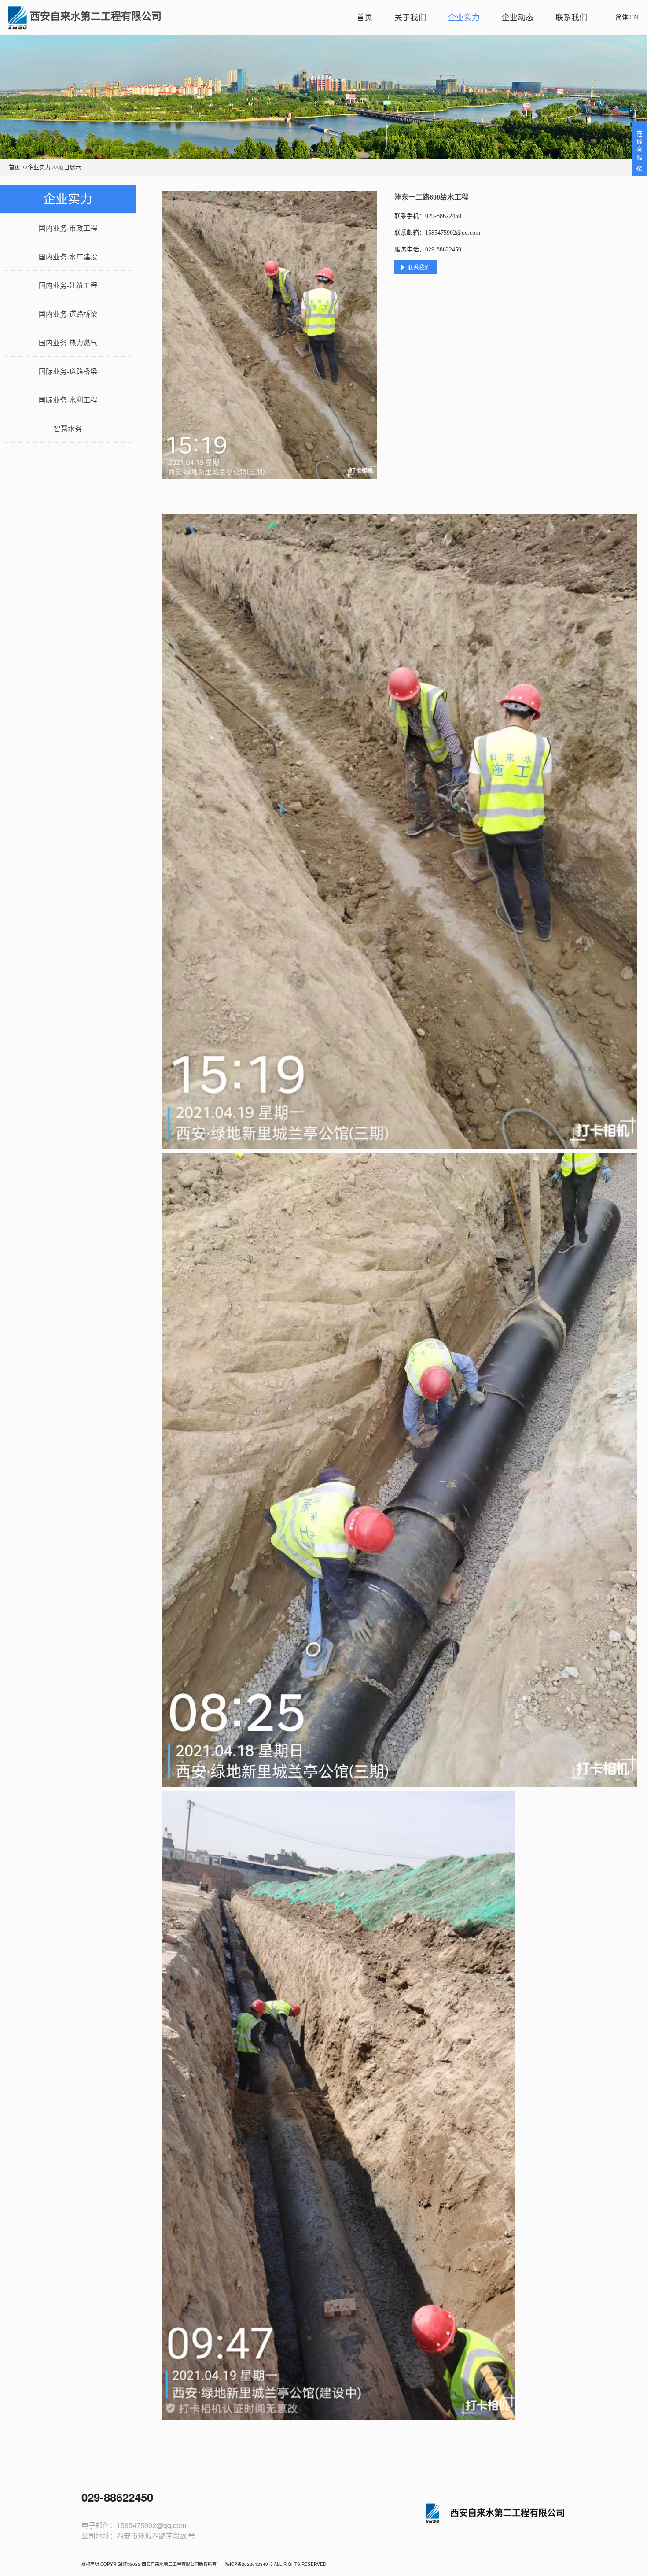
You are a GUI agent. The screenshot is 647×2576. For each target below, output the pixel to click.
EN (634, 17)
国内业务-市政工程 (68, 228)
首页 (364, 18)
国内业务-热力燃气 (68, 343)
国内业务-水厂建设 (68, 257)
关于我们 (410, 18)
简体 (622, 17)
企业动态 (518, 18)
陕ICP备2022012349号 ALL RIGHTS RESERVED (276, 2564)
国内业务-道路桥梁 (68, 314)
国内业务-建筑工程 (68, 286)
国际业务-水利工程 (68, 400)
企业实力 (464, 18)
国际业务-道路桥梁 (68, 371)
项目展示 (70, 167)
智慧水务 (68, 429)
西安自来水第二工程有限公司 (96, 17)
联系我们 (571, 18)
